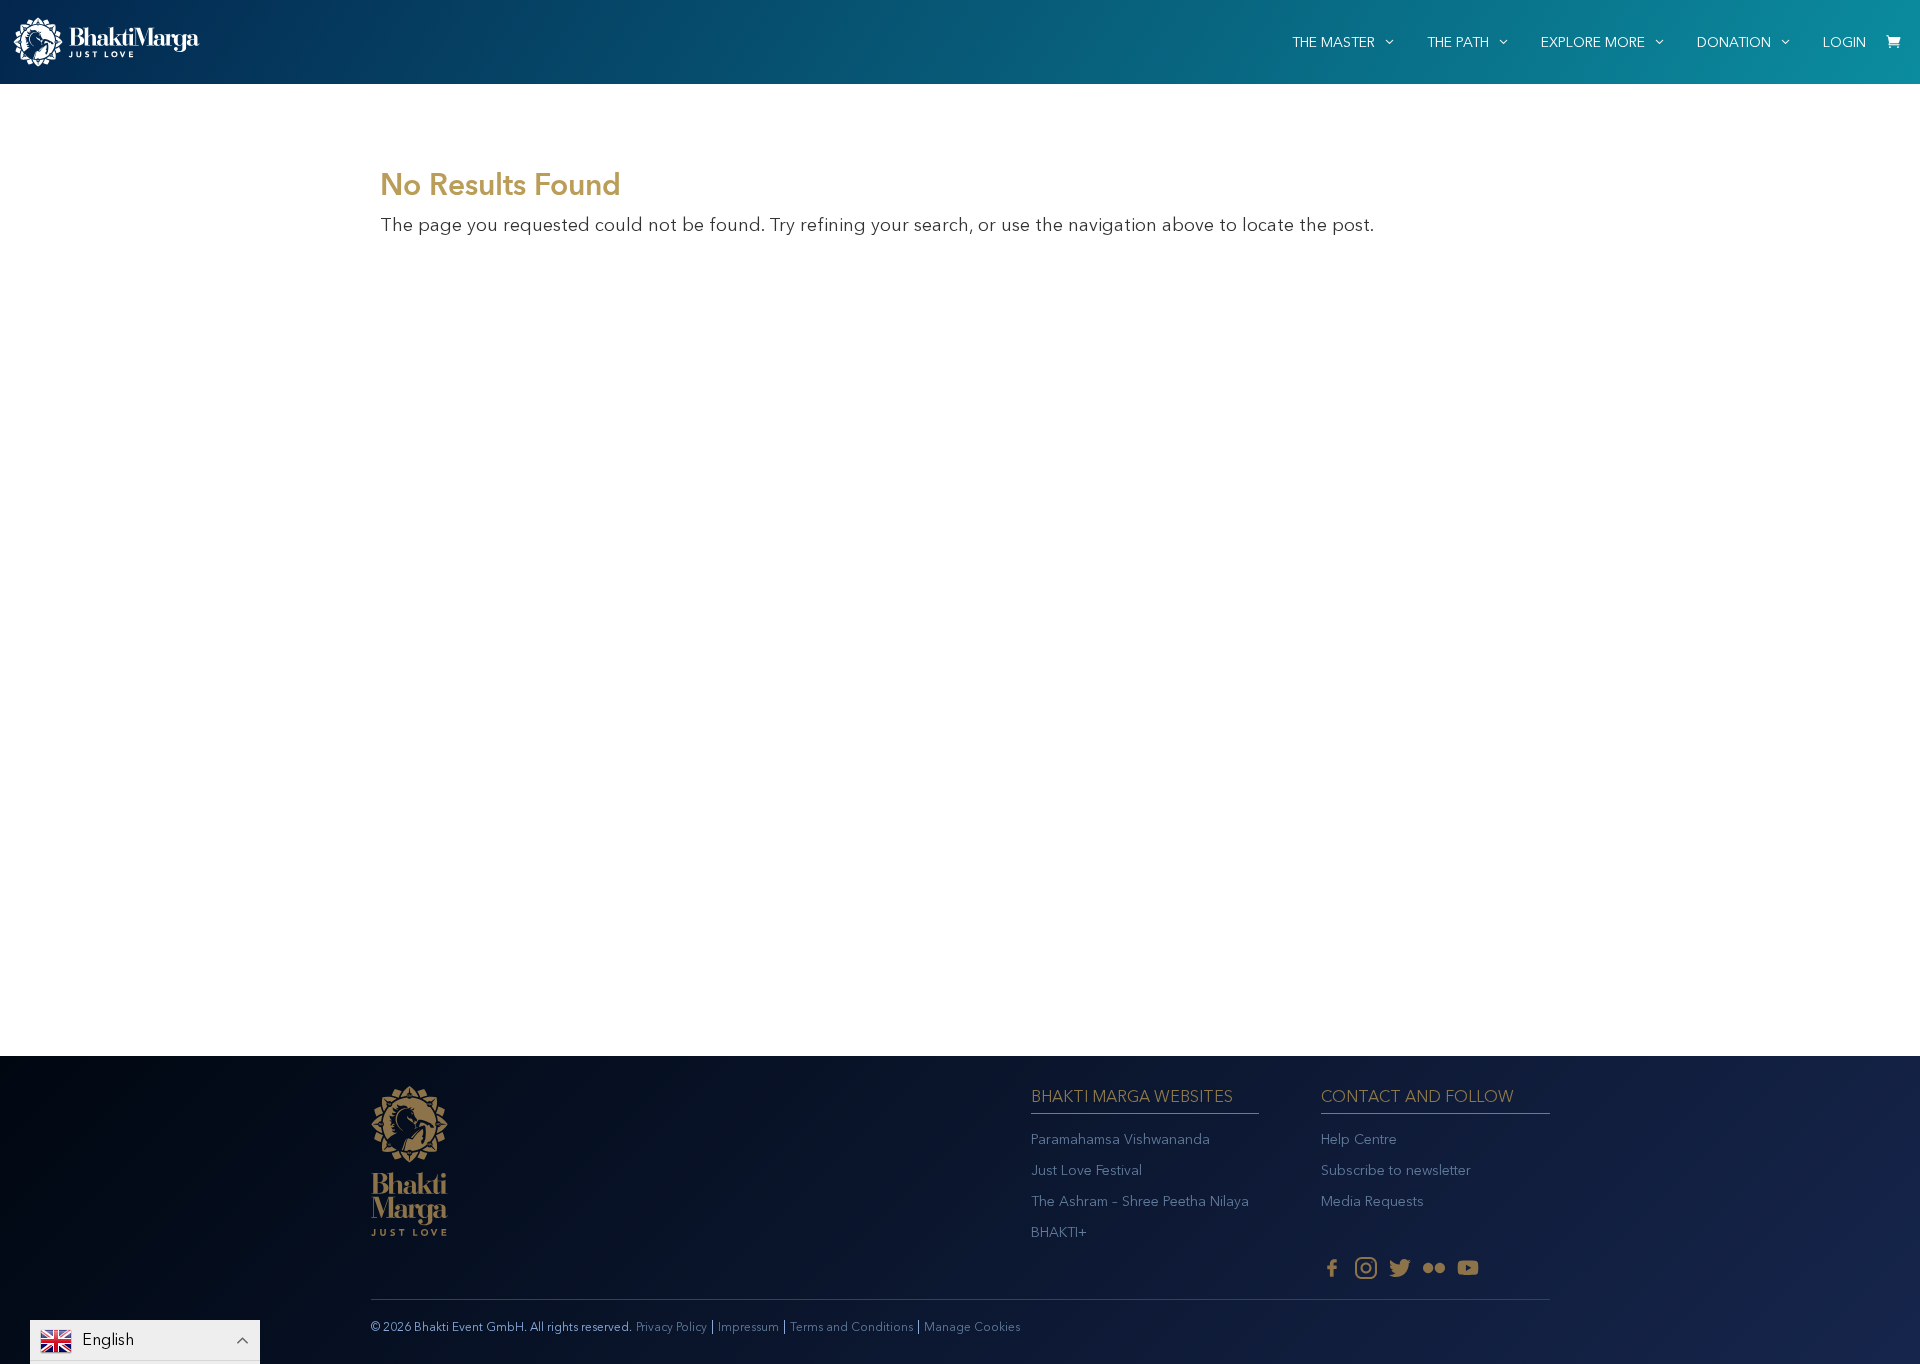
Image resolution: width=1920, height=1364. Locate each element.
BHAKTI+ (1059, 1232)
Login (1844, 42)
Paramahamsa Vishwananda (1120, 1139)
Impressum (748, 1327)
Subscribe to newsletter (1396, 1170)
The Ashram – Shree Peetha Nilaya (1140, 1201)
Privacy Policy (671, 1327)
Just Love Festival (1086, 1170)
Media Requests (1372, 1201)
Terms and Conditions (851, 1327)
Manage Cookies (972, 1327)
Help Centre (1359, 1139)
